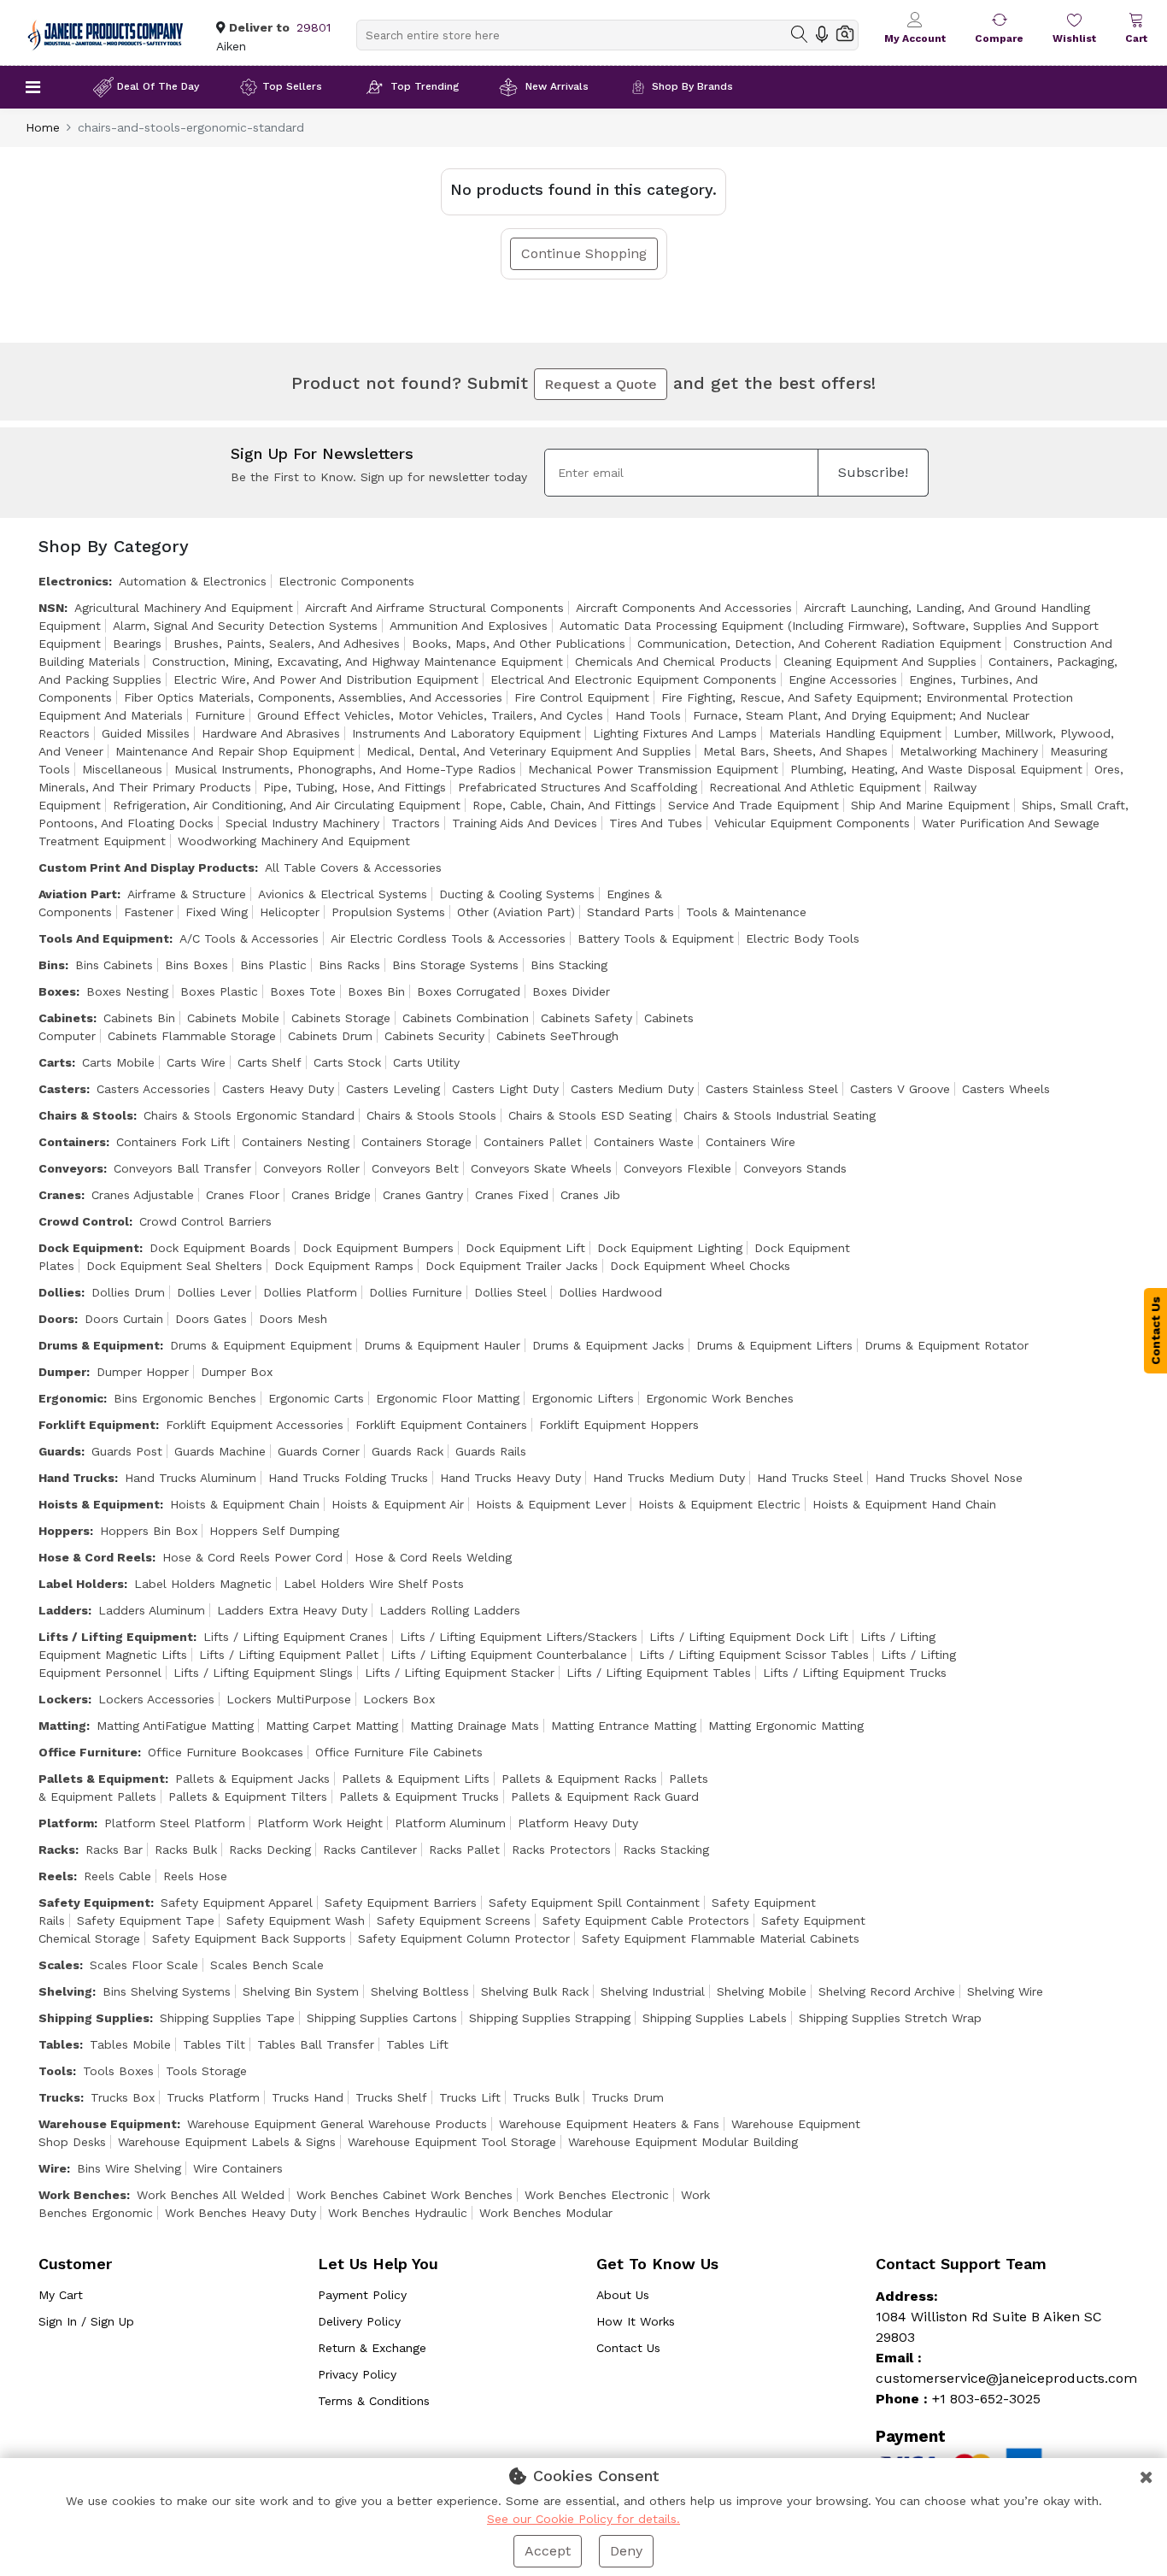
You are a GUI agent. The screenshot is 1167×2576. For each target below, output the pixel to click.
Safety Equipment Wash (296, 1920)
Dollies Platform (310, 1292)
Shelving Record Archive (887, 1991)
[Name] (800, 34)
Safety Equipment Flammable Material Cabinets (721, 1938)
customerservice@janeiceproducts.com (1006, 2378)
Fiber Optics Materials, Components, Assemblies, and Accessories (313, 697)
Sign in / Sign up (86, 2321)
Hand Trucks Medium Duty (669, 1478)
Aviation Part (78, 894)
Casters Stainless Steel (772, 1089)
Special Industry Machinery (302, 823)
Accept (548, 2551)
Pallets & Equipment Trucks (419, 1797)
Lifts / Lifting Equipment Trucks (855, 1673)
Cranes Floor (243, 1195)
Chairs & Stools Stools (431, 1115)
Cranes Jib (590, 1195)
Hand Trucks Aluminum (191, 1478)
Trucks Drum (627, 2097)
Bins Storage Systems (455, 965)
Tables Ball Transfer (316, 2044)
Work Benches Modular (546, 2213)
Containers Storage (416, 1142)
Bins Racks (349, 965)
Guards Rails (491, 1451)
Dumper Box (237, 1372)
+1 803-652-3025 (986, 2399)
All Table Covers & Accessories (353, 867)
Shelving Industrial (653, 1991)
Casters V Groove (900, 1089)
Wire (53, 2168)
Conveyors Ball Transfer (182, 1168)
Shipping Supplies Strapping (550, 2018)
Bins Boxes (196, 965)
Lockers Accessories (156, 1699)
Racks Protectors (561, 1850)
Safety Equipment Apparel (237, 1903)
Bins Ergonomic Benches (185, 1398)
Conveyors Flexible (677, 1168)
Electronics (73, 581)
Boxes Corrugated (469, 991)
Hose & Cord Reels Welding (433, 1557)
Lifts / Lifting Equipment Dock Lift (749, 1637)
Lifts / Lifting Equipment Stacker (460, 1673)
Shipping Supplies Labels (715, 2018)
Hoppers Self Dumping (274, 1531)
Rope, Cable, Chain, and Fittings (564, 805)
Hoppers (64, 1531)
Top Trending (425, 86)
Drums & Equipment (99, 1345)
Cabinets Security (434, 1036)
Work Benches (82, 2195)
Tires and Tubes (656, 823)
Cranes (60, 1195)
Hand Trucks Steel (810, 1478)
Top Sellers (292, 86)
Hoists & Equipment (99, 1504)
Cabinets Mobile (233, 1018)
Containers (72, 1142)
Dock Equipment (89, 1248)
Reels (56, 1876)
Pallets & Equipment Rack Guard (605, 1797)
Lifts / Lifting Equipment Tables (659, 1673)
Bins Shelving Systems (167, 1991)
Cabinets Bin (139, 1018)
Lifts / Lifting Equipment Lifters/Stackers (519, 1637)
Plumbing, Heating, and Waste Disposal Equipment (936, 769)
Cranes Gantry (423, 1195)
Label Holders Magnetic (203, 1584)
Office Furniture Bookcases (226, 1752)
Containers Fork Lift (173, 1142)
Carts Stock (347, 1062)
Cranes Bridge (331, 1195)
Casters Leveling (393, 1089)
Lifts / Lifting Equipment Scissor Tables (754, 1655)
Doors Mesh (293, 1319)
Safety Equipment (94, 1903)
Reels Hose (195, 1876)
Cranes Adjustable (143, 1195)
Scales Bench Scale (267, 1965)
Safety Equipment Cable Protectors (646, 1920)
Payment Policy (362, 2295)
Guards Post (127, 1451)
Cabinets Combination (466, 1018)
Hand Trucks (76, 1478)
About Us (623, 2295)
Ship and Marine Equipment (930, 805)
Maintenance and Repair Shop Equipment (235, 751)
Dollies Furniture (416, 1292)
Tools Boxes (118, 2071)
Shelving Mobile (762, 1991)
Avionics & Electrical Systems (343, 894)
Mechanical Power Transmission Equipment (653, 769)
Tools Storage (206, 2071)
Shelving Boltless (420, 1991)
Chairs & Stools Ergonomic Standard (249, 1115)
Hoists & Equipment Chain (245, 1504)
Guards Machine (220, 1451)
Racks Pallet (464, 1850)
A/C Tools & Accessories (249, 938)
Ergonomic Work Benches (720, 1398)
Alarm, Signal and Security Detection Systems (245, 626)
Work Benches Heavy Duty (240, 2213)
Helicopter (290, 912)
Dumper (62, 1372)
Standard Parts (630, 912)
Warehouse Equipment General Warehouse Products (337, 2124)
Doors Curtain (124, 1319)
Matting (62, 1726)
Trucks (59, 2097)
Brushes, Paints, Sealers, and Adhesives (287, 644)
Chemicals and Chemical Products (673, 662)
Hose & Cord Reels (95, 1557)
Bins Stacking (569, 965)
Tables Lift (417, 2044)
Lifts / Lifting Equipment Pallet (289, 1655)
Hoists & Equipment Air (398, 1504)
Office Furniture (88, 1752)
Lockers (63, 1699)
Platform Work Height (320, 1823)
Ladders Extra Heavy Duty (292, 1610)
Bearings (137, 644)
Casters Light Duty (505, 1089)
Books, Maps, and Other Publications (519, 644)
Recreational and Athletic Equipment (815, 787)
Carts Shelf (270, 1062)
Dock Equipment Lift (525, 1248)
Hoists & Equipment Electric (719, 1504)
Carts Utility (426, 1062)
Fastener (149, 912)
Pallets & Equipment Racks (579, 1779)
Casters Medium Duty (632, 1089)
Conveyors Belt (415, 1168)
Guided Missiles (146, 733)
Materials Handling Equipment (855, 733)
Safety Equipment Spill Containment (594, 1903)
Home (43, 127)
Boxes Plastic (219, 991)
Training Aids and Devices (525, 823)
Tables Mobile (130, 2044)
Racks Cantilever (370, 1850)
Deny (626, 2551)
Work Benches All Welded (211, 2195)
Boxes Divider (571, 991)
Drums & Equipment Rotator (947, 1345)
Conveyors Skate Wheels (541, 1168)
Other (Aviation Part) (516, 912)
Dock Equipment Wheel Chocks (700, 1266)
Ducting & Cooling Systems (517, 894)
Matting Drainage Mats (475, 1726)
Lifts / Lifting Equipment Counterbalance (509, 1655)
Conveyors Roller (311, 1168)
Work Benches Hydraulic (398, 2213)
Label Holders (81, 1584)
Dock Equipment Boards (220, 1248)
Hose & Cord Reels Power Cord (252, 1557)
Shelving (65, 1991)
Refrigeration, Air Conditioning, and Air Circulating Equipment (287, 805)
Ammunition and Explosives (469, 626)
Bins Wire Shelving (129, 2168)
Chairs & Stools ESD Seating (590, 1115)
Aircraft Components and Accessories (684, 608)
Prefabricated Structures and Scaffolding (578, 787)
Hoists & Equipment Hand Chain (904, 1504)
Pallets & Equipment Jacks (252, 1779)
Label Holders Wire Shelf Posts (374, 1584)
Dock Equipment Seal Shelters (174, 1266)
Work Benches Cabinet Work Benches (405, 2195)
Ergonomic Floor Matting (448, 1398)
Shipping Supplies (94, 2018)
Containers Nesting (296, 1142)
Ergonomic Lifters (583, 1398)
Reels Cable (117, 1876)
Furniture (220, 715)
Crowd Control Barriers (205, 1221)
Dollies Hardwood (610, 1292)
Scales (59, 1965)
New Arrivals (555, 86)
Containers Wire (751, 1142)
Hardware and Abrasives (271, 733)
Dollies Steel (510, 1292)
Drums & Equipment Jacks (608, 1345)
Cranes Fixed (512, 1195)
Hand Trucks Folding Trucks (348, 1478)
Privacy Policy (357, 2374)
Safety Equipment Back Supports (249, 1938)
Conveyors (71, 1168)
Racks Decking (270, 1850)
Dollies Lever (214, 1292)
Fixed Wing (217, 912)
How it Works (636, 2321)
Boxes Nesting (127, 991)
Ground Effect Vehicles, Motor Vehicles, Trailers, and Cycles (430, 715)
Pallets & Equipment (102, 1779)
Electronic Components (346, 581)
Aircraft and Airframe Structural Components (434, 608)
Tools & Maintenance (746, 912)
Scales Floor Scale (144, 1965)
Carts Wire (196, 1062)
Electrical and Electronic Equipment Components (633, 679)
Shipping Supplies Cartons (382, 2018)
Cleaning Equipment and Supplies (880, 662)
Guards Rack (408, 1451)
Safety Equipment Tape (146, 1920)
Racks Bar (114, 1850)
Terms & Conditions (374, 2401)
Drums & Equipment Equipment (261, 1345)
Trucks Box (123, 2097)
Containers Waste (644, 1142)
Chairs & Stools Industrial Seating (780, 1115)
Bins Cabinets (114, 965)
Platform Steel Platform (175, 1823)
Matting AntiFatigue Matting (175, 1726)
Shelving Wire (1005, 1991)
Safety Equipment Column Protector (464, 1938)
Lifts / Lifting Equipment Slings (263, 1673)
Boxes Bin (376, 991)
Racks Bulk (186, 1850)
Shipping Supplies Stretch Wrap (890, 2018)
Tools (56, 2071)
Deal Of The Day (158, 86)
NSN (51, 608)
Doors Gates (211, 1319)
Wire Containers (238, 2168)
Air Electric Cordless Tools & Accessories (448, 938)
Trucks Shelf (391, 2097)
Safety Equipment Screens (454, 1920)
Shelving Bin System (301, 1991)
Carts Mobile (118, 1062)
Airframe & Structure (187, 894)
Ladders (63, 1610)
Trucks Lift (470, 2097)
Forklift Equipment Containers (441, 1425)
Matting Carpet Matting (332, 1726)
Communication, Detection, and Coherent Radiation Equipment (819, 644)
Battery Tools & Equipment (656, 938)
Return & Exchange (372, 2348)
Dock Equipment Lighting (670, 1248)
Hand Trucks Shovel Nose (949, 1478)
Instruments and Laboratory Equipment (466, 733)
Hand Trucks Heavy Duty (510, 1478)
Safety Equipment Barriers (401, 1903)
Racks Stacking (666, 1850)
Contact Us (628, 2348)
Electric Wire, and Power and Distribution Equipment (326, 679)
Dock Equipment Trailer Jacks (512, 1266)
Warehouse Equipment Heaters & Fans (609, 2124)
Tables (59, 2044)
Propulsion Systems (388, 912)
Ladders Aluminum (152, 1610)
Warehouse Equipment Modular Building (683, 2142)
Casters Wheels (1006, 1089)
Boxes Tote (303, 991)
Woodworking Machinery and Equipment (294, 841)
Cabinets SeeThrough (557, 1036)
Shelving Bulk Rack (535, 1991)
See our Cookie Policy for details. (583, 2519)
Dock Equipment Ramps (344, 1266)
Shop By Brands (692, 86)
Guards (60, 1451)
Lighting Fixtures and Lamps (675, 733)
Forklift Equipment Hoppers (619, 1425)
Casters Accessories (153, 1089)
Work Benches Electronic (597, 2195)
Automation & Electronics (193, 581)
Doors (56, 1319)
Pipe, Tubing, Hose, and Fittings (355, 787)
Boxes (57, 991)
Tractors (416, 823)
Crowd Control (84, 1221)
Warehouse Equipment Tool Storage (452, 2142)
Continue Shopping (584, 253)
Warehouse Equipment (108, 2124)
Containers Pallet (533, 1142)
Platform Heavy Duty (578, 1823)
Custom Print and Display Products (147, 867)
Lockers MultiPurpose (289, 1699)
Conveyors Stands (795, 1168)
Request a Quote (601, 384)
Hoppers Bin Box (149, 1531)
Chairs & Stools (86, 1115)
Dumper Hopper (143, 1372)
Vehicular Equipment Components (812, 823)
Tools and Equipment (104, 938)
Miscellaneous (122, 769)
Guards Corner (319, 1451)
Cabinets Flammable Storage (192, 1036)
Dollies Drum (128, 1292)
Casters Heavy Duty (278, 1089)
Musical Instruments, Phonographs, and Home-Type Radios (345, 769)
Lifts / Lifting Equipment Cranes (296, 1637)
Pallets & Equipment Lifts (416, 1779)
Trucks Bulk (546, 2097)
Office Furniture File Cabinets (399, 1752)
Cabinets (66, 1018)
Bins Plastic (273, 965)
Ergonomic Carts (316, 1398)
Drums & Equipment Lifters (774, 1345)
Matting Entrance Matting (624, 1726)
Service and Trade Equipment (754, 805)
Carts (55, 1062)
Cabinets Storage (341, 1018)
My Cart (61, 2295)
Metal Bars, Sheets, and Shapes (795, 751)
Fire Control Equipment (582, 697)
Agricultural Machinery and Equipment (184, 608)
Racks (57, 1850)
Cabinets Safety (586, 1018)
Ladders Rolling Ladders (450, 1610)
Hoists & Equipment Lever (551, 1504)
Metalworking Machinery (969, 751)
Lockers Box (399, 1699)
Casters (62, 1089)
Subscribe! (873, 472)
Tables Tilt (214, 2044)
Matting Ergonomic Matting (786, 1726)
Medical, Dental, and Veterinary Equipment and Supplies (529, 751)
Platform (66, 1823)
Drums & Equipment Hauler (442, 1345)
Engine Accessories (843, 679)
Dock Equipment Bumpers (378, 1248)
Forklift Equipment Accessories (255, 1425)
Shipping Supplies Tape (227, 2018)
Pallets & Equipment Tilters (248, 1797)
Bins (52, 965)
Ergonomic (71, 1398)
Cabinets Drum (330, 1036)
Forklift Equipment (97, 1425)
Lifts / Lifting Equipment (116, 1637)
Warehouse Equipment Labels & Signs (227, 2142)
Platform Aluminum (450, 1823)
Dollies (60, 1292)
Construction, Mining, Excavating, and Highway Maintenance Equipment (358, 662)
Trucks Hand (308, 2097)
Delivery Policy (359, 2321)
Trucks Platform (213, 2097)
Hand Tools (648, 715)
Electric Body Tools (803, 938)
